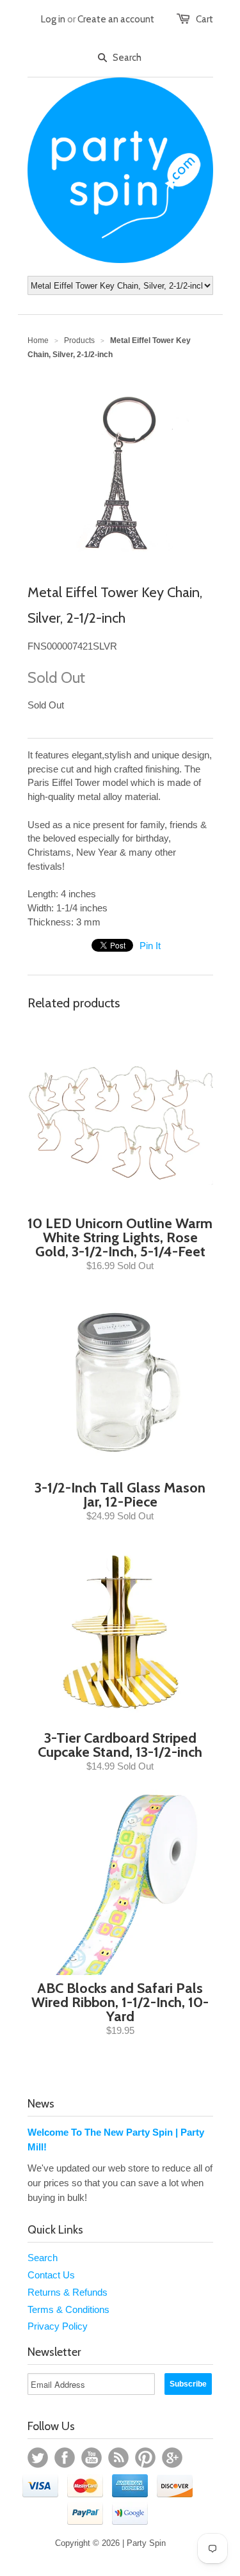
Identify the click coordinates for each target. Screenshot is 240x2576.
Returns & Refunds (68, 2292)
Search (43, 2258)
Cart (204, 19)
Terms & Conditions (68, 2309)
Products (79, 340)
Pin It (150, 946)
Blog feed (118, 2458)
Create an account (116, 19)
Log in (53, 19)
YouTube (92, 2458)
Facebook (65, 2458)
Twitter (38, 2458)
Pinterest (145, 2458)
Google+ (172, 2458)
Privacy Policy (58, 2326)
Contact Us (51, 2275)
